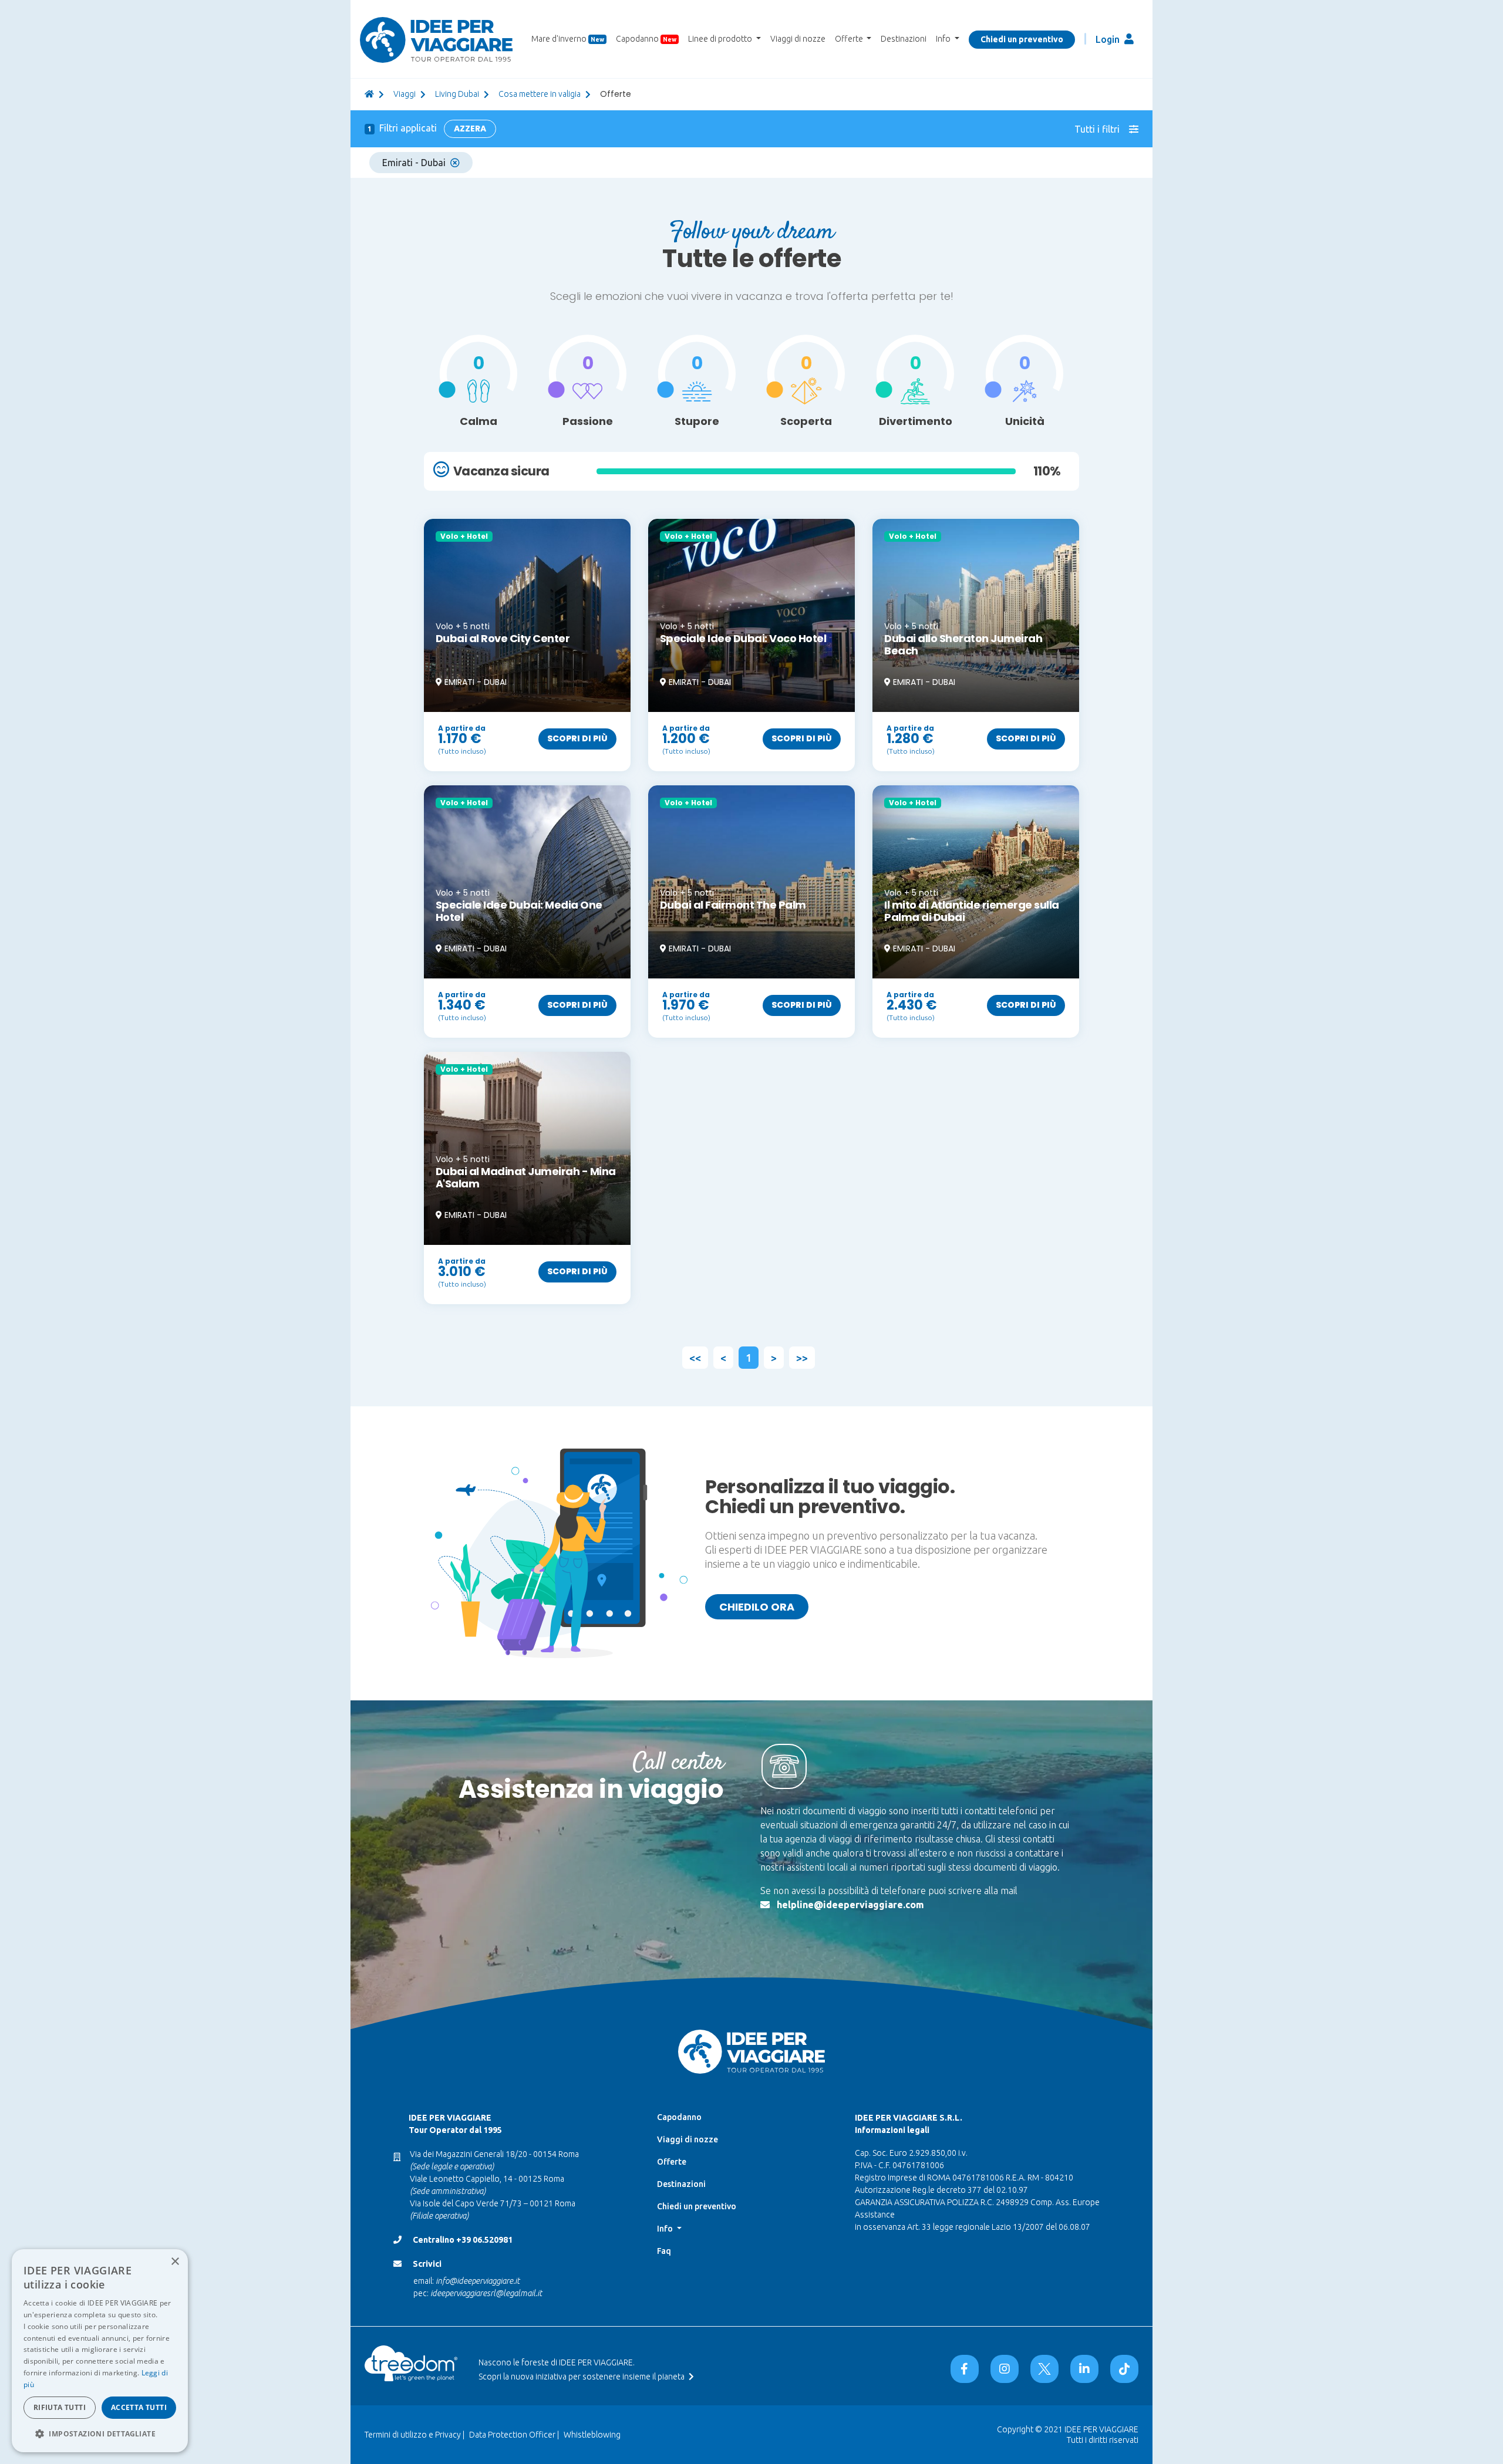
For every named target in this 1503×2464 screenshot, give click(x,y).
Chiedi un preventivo (1022, 39)
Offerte (672, 2162)
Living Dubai (457, 94)
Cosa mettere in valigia (540, 94)
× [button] (175, 2262)
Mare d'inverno (568, 39)
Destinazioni (904, 39)
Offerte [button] (850, 39)
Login (1109, 39)
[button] (100, 2433)
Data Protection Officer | (514, 2435)
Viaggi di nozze (798, 39)
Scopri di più (577, 738)
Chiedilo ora (757, 1607)
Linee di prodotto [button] (721, 39)
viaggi (405, 94)
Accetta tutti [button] (139, 2407)
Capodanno (646, 39)
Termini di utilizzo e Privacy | (414, 2435)
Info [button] (944, 39)
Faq (664, 2251)
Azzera (470, 129)
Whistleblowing (592, 2435)
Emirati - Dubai (414, 163)
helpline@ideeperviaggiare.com (850, 1905)
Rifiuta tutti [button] (60, 2407)
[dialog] (100, 2351)
